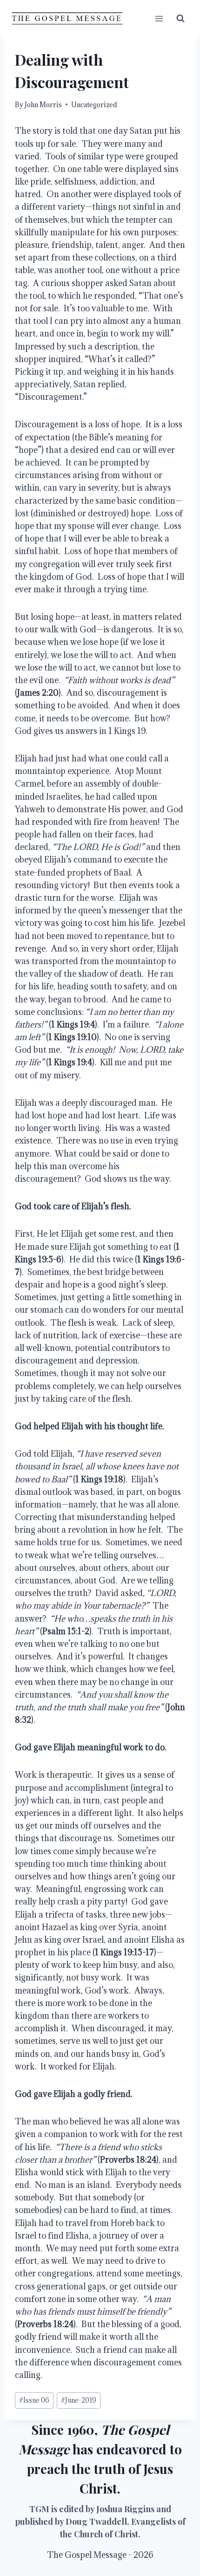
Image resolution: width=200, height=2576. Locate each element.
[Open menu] (159, 18)
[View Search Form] (180, 19)
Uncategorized (94, 105)
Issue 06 (34, 2400)
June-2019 (79, 2400)
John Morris (43, 105)
